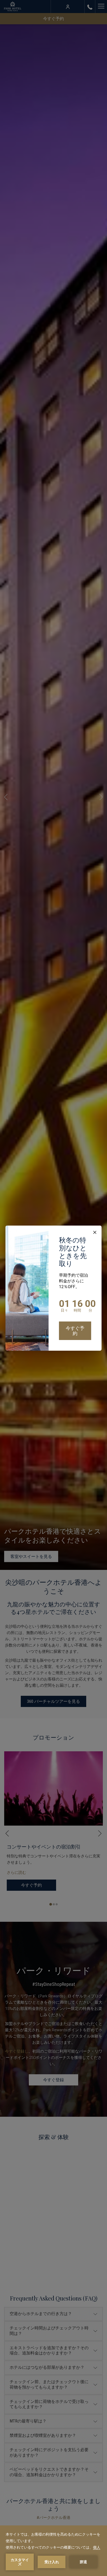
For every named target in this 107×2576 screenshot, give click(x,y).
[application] (53, 2551)
